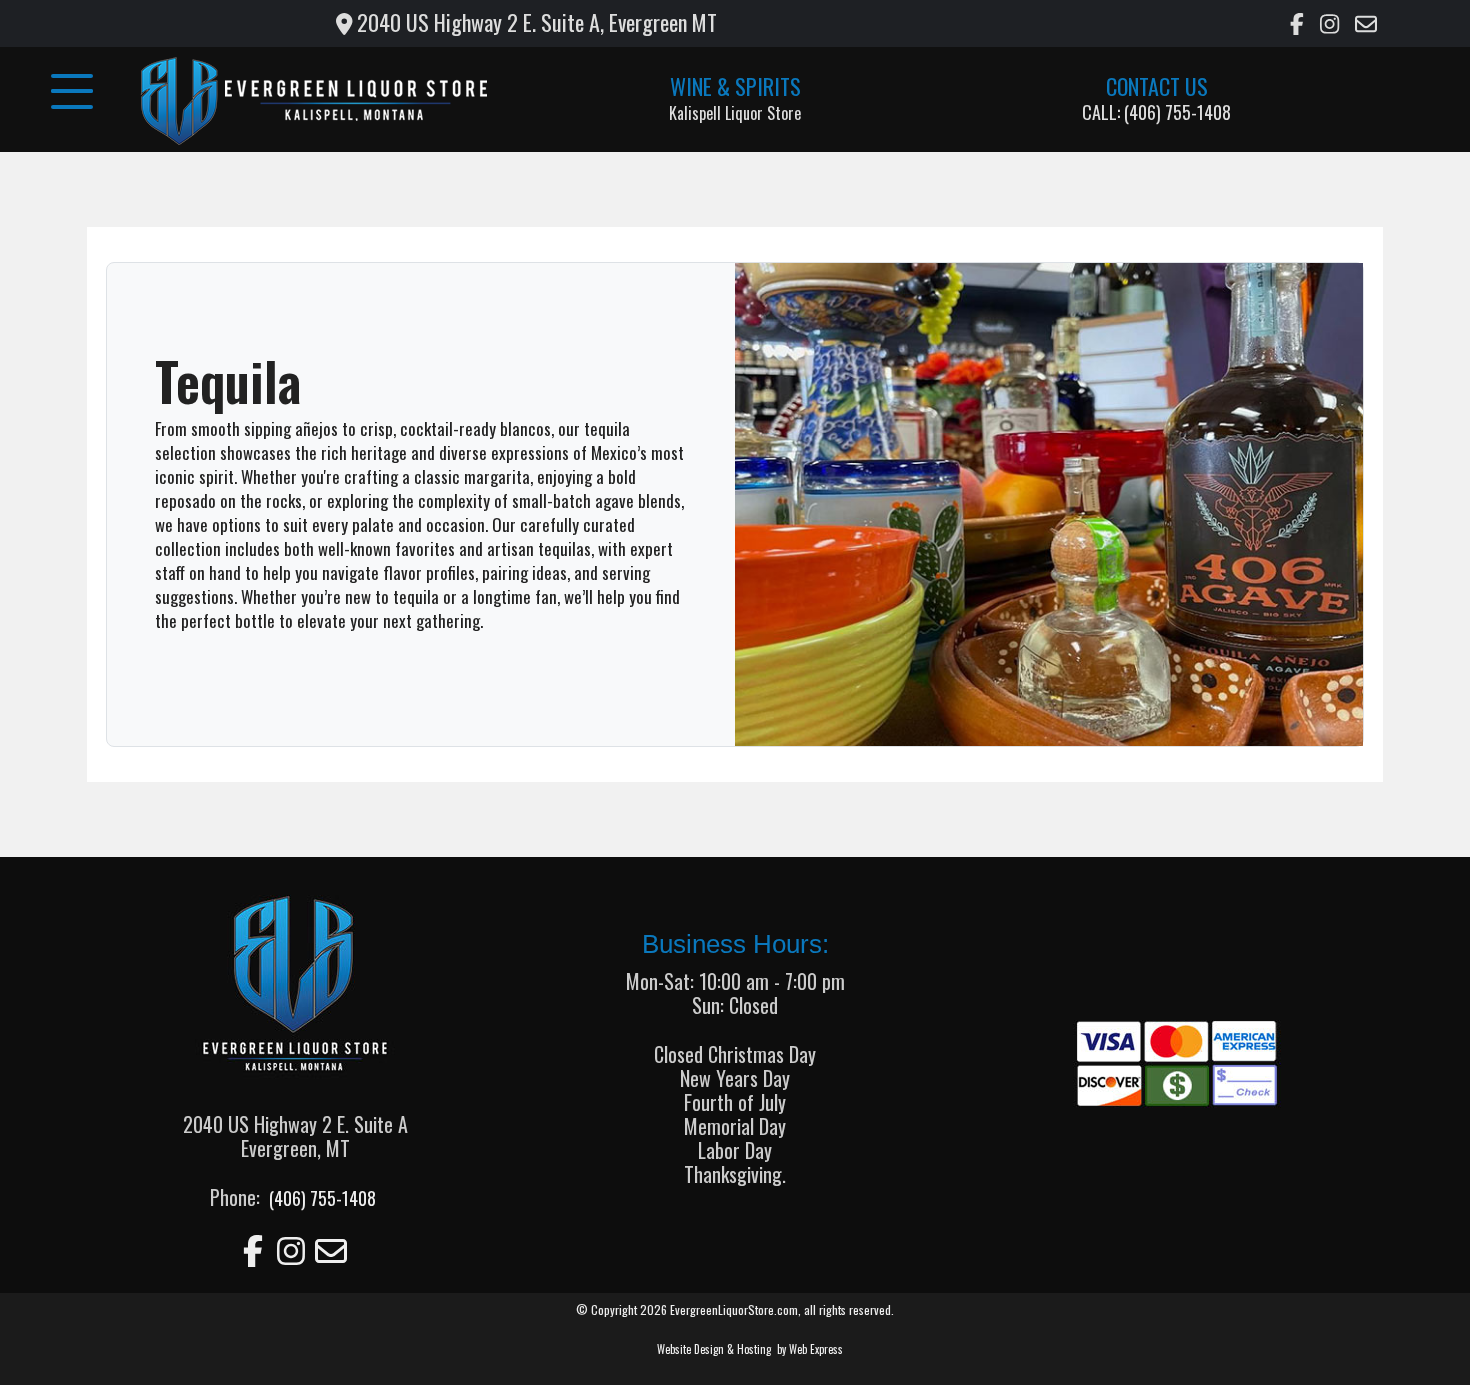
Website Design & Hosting (714, 1349)
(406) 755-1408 (320, 1198)
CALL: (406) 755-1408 (1156, 112)
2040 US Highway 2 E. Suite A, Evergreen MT (534, 22)
